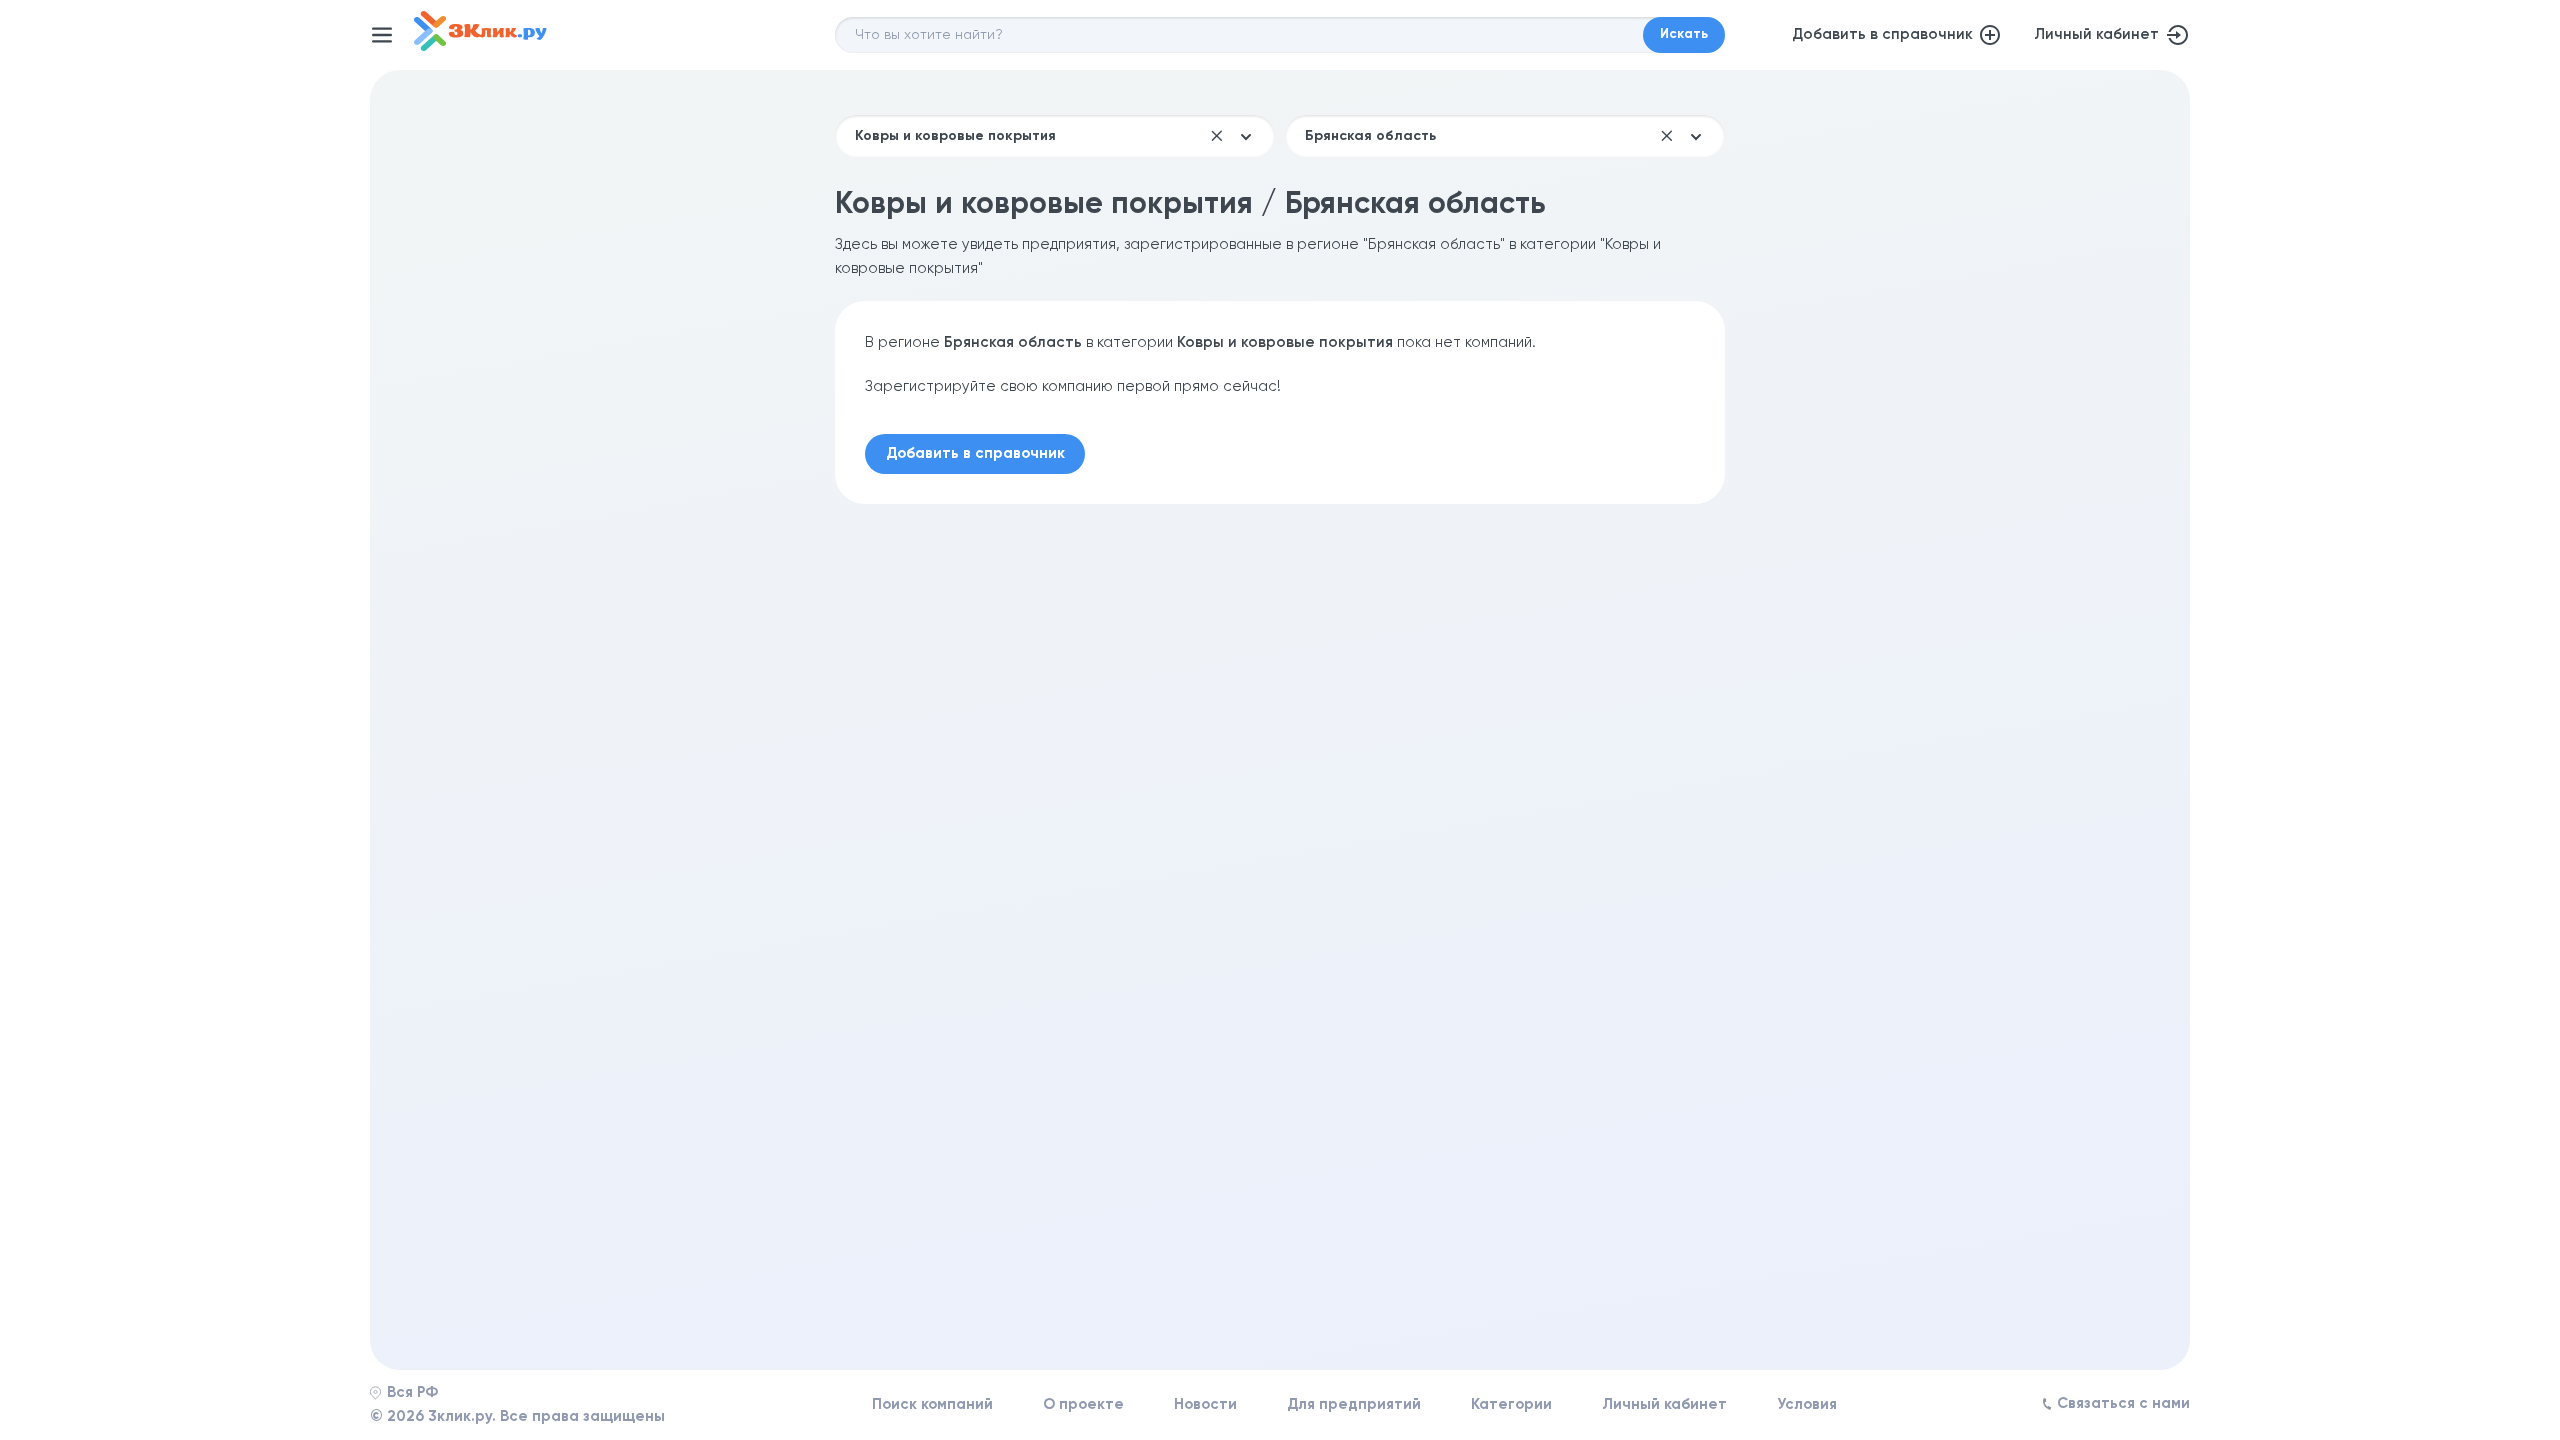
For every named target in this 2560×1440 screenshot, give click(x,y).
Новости (1205, 1404)
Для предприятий (1354, 1404)
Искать (1684, 34)
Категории (1511, 1404)
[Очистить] (1217, 136)
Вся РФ (412, 1392)
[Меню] (382, 35)
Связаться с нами (2123, 1403)
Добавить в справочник (1882, 34)
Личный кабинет (2096, 34)
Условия (1807, 1404)
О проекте (1083, 1404)
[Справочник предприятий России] (480, 46)
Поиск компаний (932, 1404)
